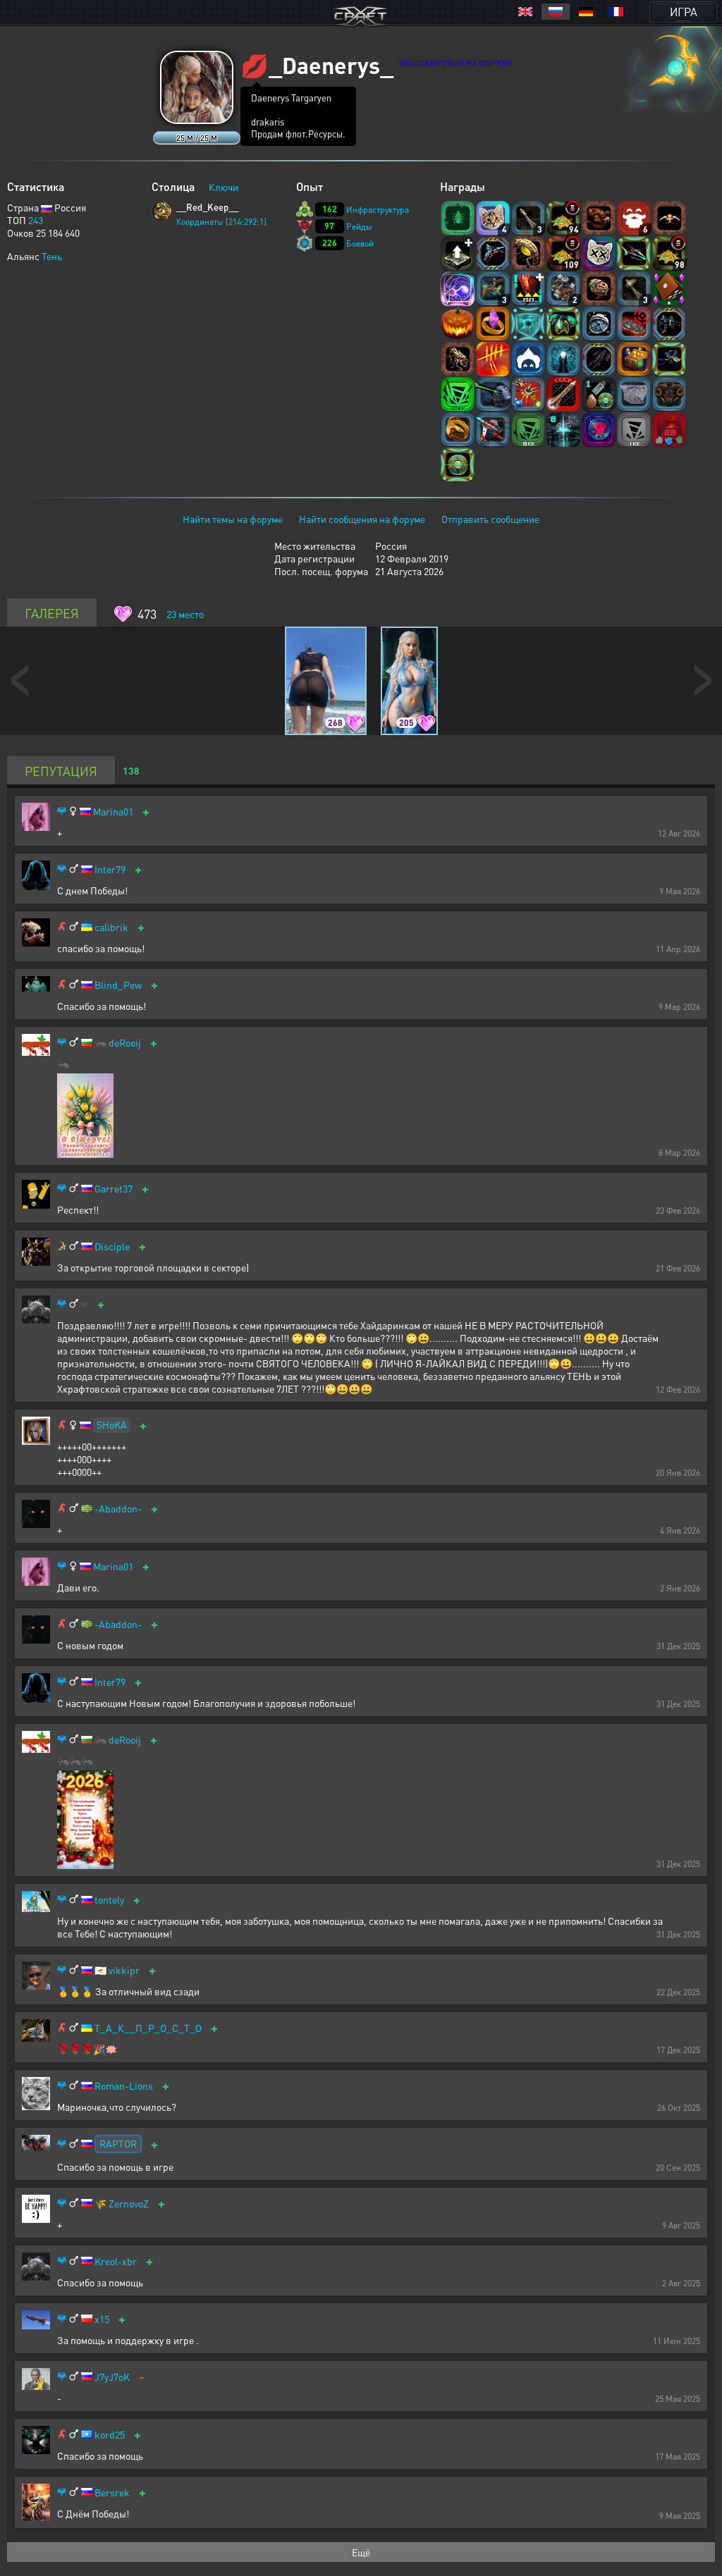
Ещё (361, 2552)
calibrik (111, 927)
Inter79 (110, 869)
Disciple (112, 1246)
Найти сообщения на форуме (362, 519)
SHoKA (112, 1424)
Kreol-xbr (116, 2261)
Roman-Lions (124, 2086)
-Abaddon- (118, 1509)
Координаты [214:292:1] (221, 222)
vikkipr (124, 1970)
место (185, 614)
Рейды (359, 227)
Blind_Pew (118, 985)
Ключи (224, 187)
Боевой (360, 244)
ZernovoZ (129, 2204)
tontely (109, 1900)
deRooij (125, 1043)
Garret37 (114, 1189)
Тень (52, 256)
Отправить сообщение (490, 519)
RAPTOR (118, 2143)
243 (36, 220)
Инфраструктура (378, 210)
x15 (102, 2319)
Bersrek (112, 2492)
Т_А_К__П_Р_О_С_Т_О (148, 2028)
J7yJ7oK (112, 2377)
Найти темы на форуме (233, 519)
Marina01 (113, 812)
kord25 (110, 2435)
